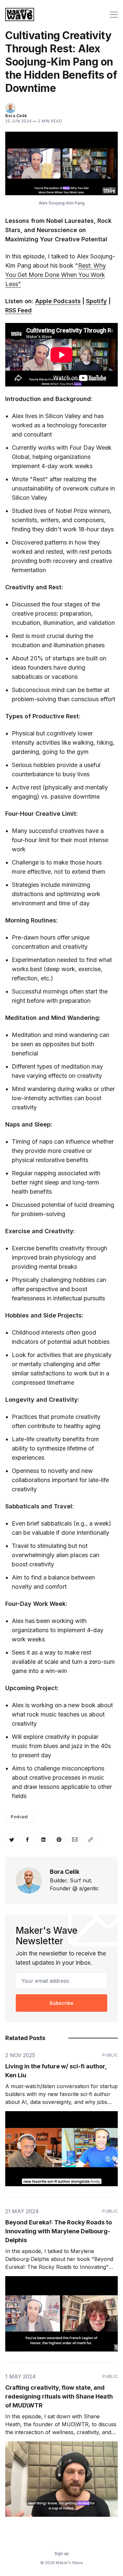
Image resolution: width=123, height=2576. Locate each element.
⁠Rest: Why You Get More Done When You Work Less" (56, 275)
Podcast (20, 1817)
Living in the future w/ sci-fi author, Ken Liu (56, 2071)
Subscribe (61, 2003)
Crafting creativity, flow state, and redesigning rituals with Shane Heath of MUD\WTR (59, 2396)
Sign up (62, 2553)
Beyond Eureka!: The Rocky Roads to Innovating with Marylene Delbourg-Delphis (59, 2231)
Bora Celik (16, 116)
